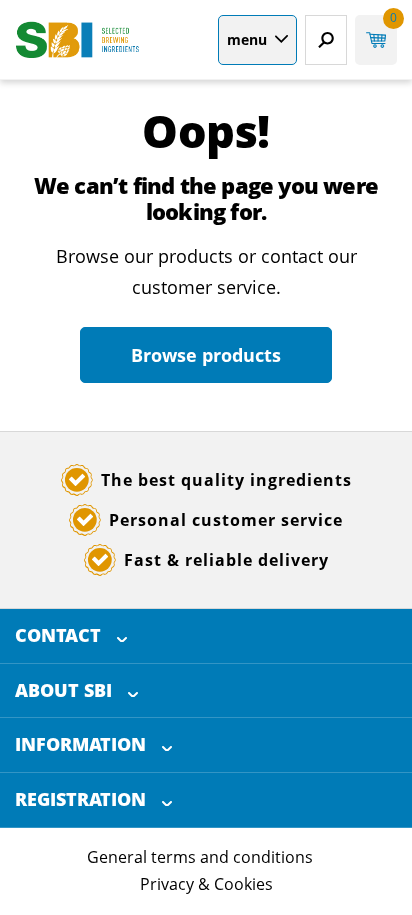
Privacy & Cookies (206, 884)
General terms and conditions (200, 857)
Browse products (206, 355)
